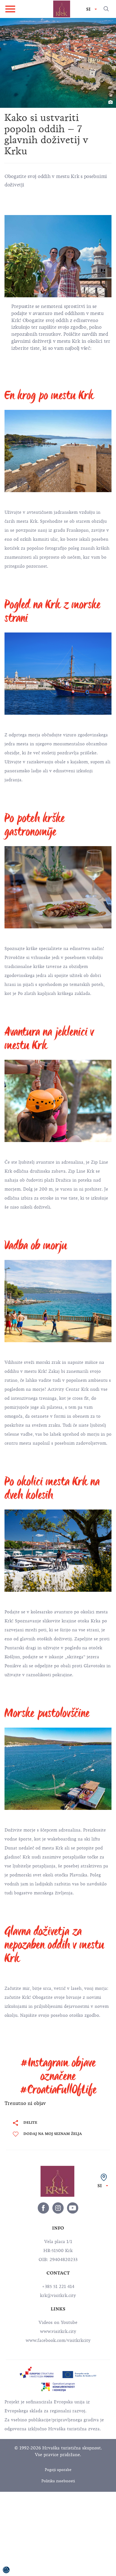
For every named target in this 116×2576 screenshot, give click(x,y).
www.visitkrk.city (58, 2331)
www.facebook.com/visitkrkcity (58, 2340)
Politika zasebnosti (58, 2481)
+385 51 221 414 (58, 2287)
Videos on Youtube (58, 2322)
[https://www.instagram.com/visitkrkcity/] (58, 2208)
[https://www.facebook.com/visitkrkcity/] (43, 2208)
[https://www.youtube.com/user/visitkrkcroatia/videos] (73, 2208)
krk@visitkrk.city (58, 2296)
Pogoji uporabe (58, 2470)
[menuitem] (37, 2372)
